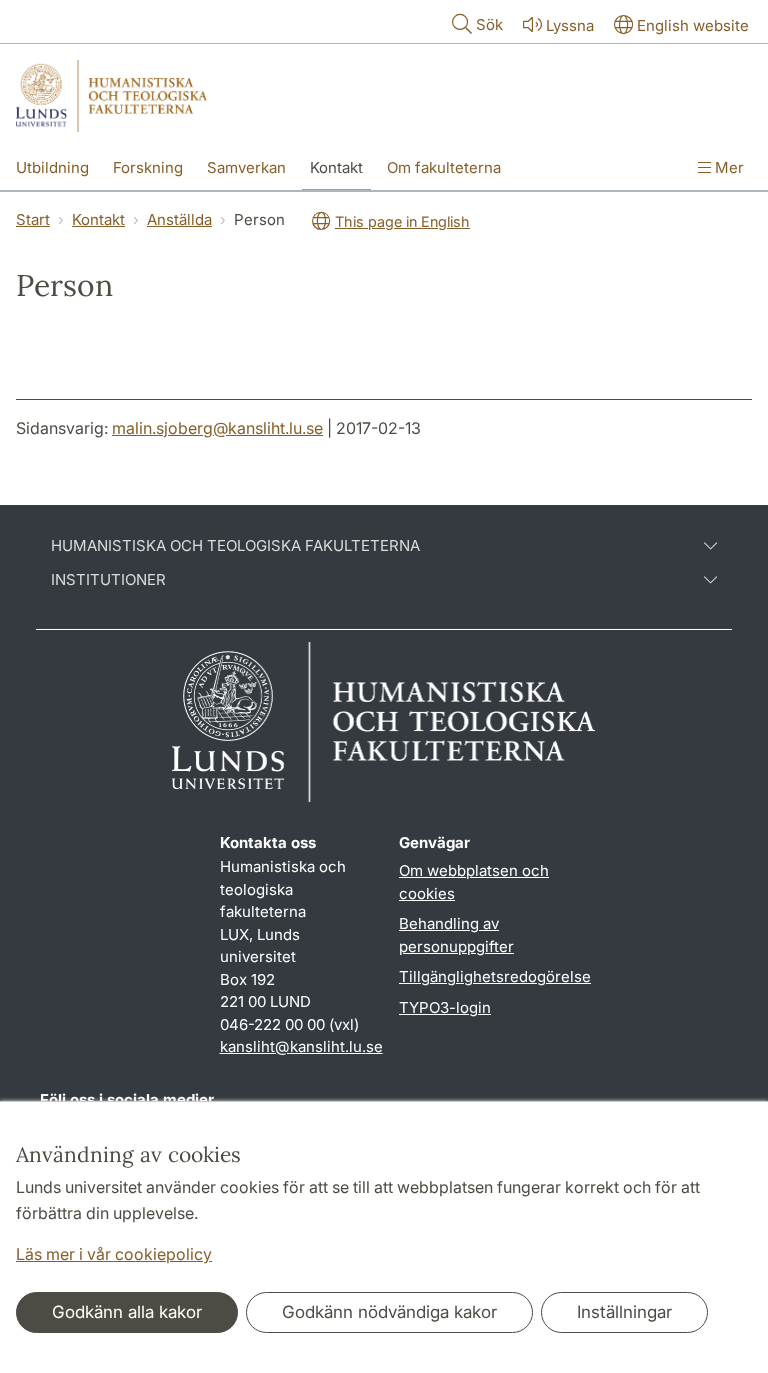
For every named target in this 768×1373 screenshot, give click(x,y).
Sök (489, 24)
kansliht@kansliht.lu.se (301, 1046)
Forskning (148, 167)
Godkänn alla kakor (127, 1312)
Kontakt (336, 167)
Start (33, 219)
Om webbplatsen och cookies (474, 882)
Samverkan (246, 167)
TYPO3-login (445, 1007)
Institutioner (108, 580)
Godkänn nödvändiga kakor (389, 1312)
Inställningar (624, 1312)
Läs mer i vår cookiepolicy (114, 1254)
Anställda (179, 219)
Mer (727, 167)
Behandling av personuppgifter (456, 935)
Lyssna (570, 25)
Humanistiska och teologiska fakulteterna (235, 546)
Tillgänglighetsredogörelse (495, 976)
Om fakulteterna (444, 167)
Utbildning (52, 167)
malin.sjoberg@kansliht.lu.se (217, 428)
